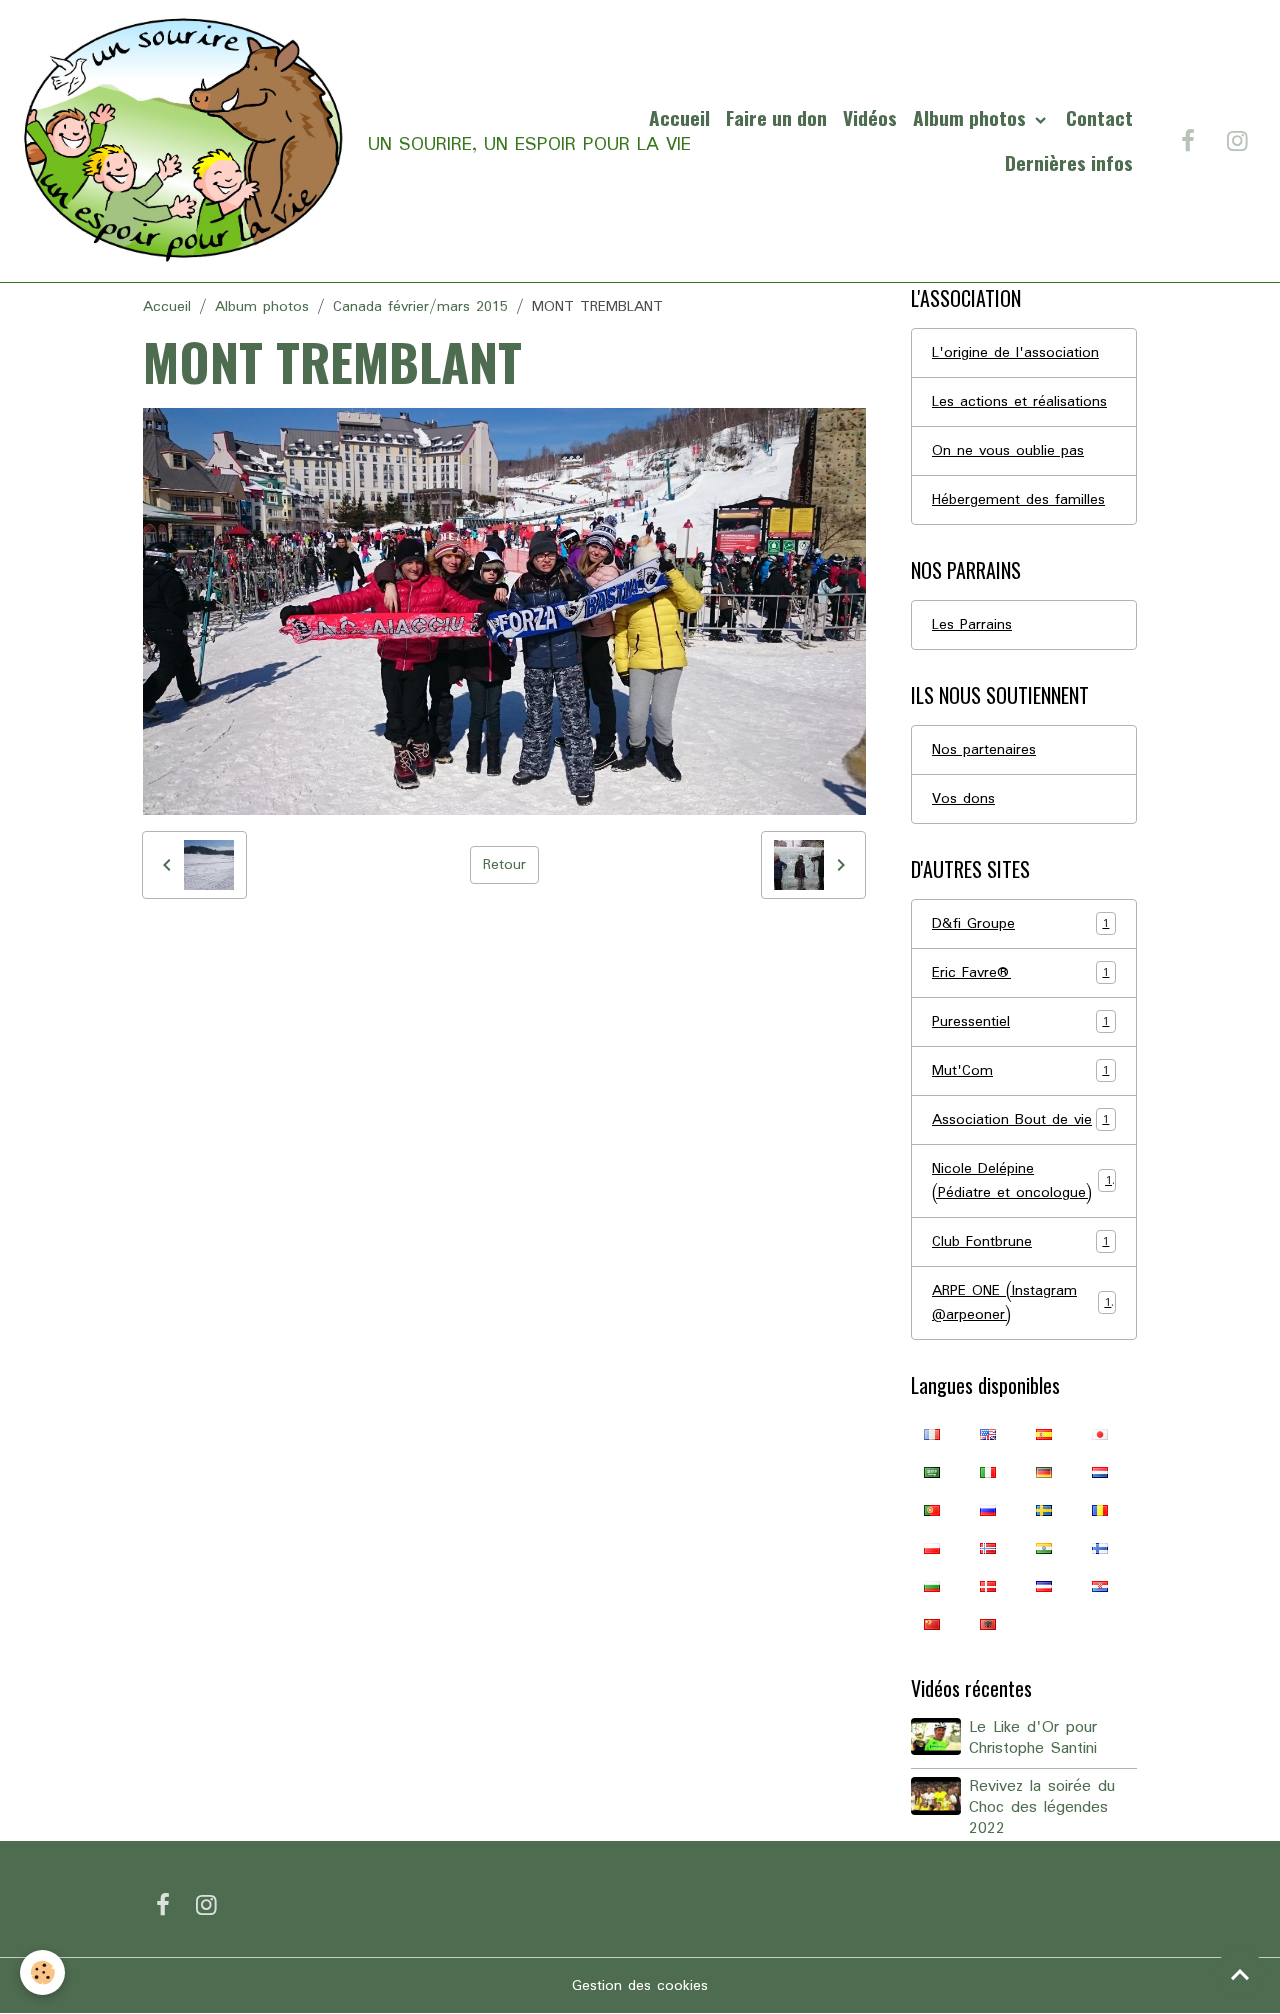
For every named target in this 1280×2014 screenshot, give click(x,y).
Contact (1099, 117)
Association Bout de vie (1020, 1120)
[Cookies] (42, 1972)
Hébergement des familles (1018, 500)
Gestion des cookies (640, 1986)
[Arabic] (932, 1472)
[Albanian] (988, 1624)
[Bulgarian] (932, 1586)
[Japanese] (1100, 1434)
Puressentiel (1020, 1022)
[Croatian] (1100, 1586)
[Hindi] (1044, 1548)
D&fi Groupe (1020, 924)
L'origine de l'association (1015, 353)
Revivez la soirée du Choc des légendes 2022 (1042, 1808)
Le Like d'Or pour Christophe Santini (1033, 1738)
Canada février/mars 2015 (420, 307)
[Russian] (988, 1510)
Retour (504, 865)
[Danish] (988, 1586)
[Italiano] (988, 1472)
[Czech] (1044, 1586)
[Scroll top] (1240, 1974)
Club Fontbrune (1020, 1242)
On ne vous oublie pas (1008, 451)
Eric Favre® (1020, 973)
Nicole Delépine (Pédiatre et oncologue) (1022, 1181)
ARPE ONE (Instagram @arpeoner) (1021, 1303)
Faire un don (776, 117)
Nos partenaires (984, 750)
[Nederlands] (1100, 1472)
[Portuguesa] (932, 1510)
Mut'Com (1020, 1071)
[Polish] (932, 1548)
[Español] (1044, 1434)
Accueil (679, 117)
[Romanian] (1100, 1510)
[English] (988, 1434)
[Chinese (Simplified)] (932, 1624)
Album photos (972, 117)
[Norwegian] (988, 1548)
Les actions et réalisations (1019, 402)
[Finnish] (1100, 1548)
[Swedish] (1044, 1510)
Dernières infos (1069, 162)
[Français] (932, 1434)
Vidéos (870, 117)
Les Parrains (972, 625)
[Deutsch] (1044, 1472)
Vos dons (963, 799)
